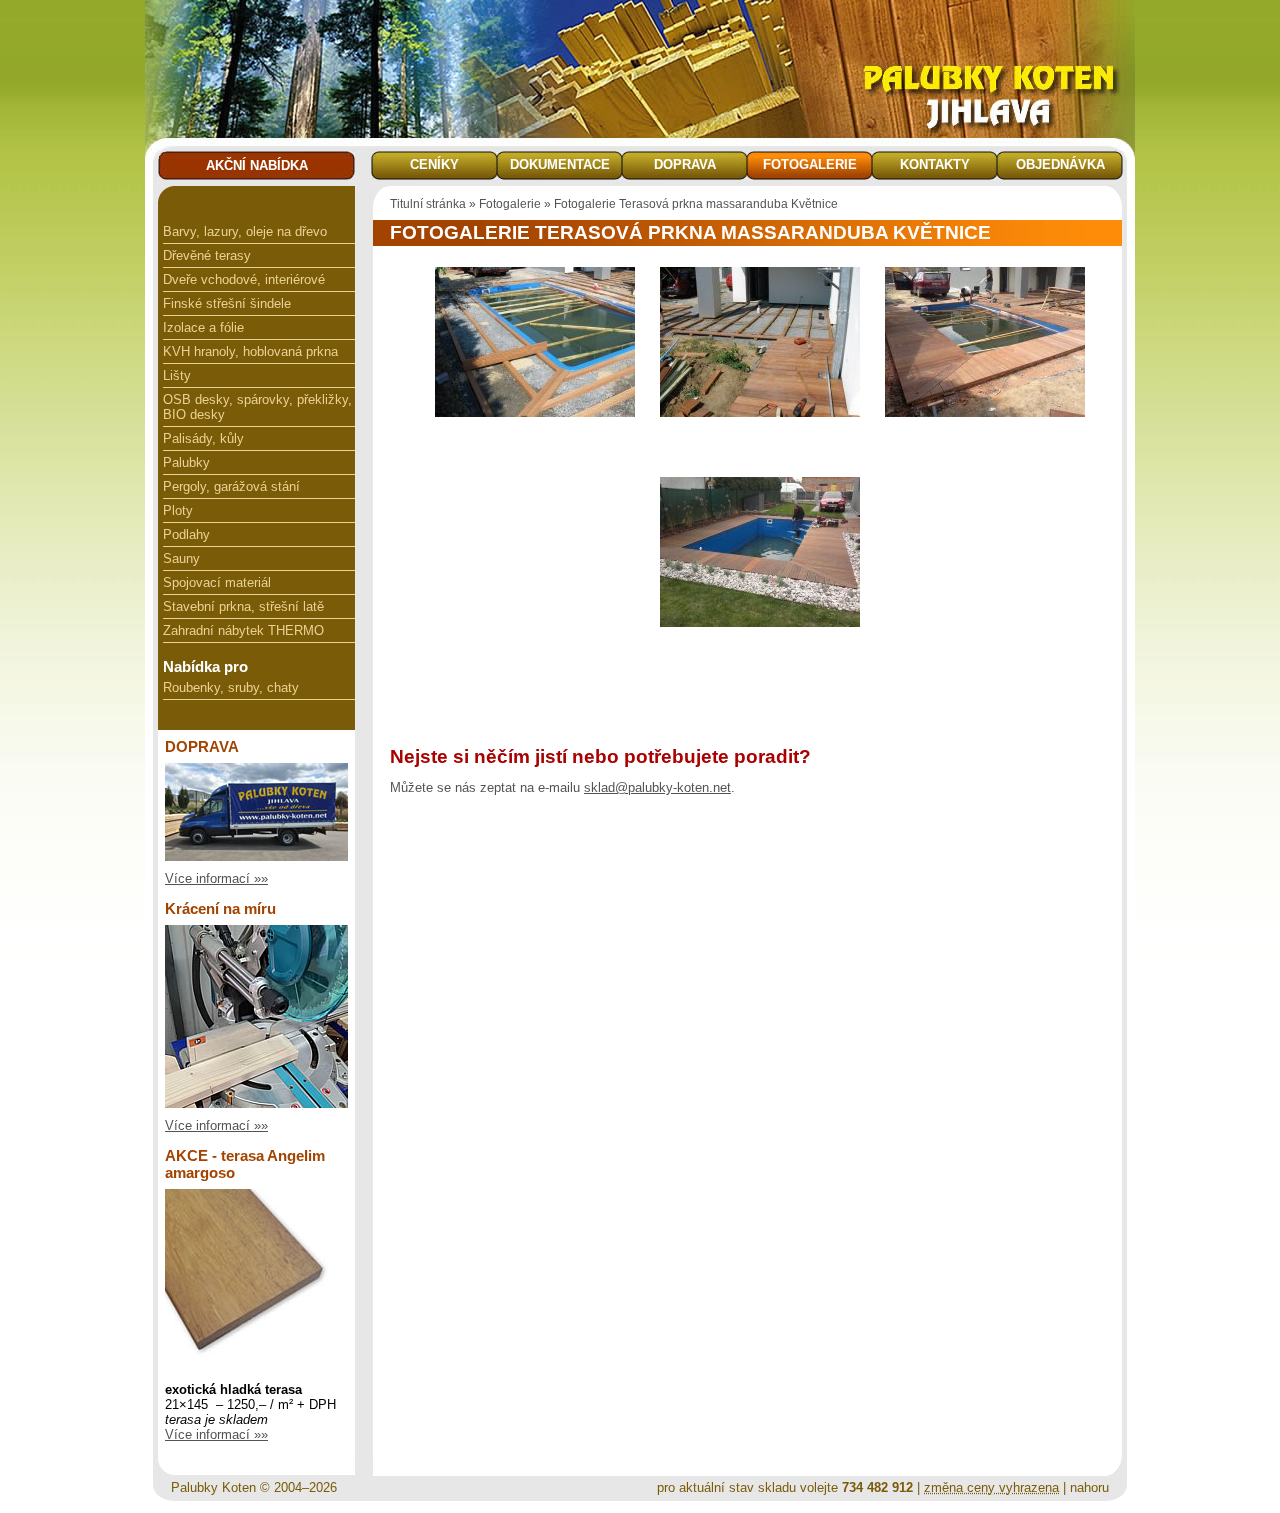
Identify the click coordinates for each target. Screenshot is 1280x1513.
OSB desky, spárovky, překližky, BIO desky (257, 407)
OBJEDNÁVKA (1060, 164)
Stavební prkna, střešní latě (243, 606)
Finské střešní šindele (227, 303)
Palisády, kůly (203, 438)
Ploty (178, 510)
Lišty (177, 375)
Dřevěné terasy (207, 255)
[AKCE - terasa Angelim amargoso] (256, 1367)
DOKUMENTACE (560, 164)
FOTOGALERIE (810, 164)
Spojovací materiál (217, 582)
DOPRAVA (685, 164)
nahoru (1089, 1487)
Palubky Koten (213, 1487)
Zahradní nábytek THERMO (243, 630)
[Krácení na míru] (256, 1103)
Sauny (181, 558)
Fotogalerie (510, 204)
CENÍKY (434, 164)
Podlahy (186, 534)
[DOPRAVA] (256, 856)
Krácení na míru (220, 909)
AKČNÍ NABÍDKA (257, 165)
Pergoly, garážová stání (231, 486)
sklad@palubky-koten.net (657, 787)
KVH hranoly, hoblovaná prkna (250, 351)
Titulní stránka (428, 204)
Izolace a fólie (203, 327)
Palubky (186, 462)
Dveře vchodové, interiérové (244, 279)
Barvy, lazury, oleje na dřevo (245, 231)
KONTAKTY (935, 164)
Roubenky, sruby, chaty (231, 687)
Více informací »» (216, 878)
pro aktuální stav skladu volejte (785, 1487)
